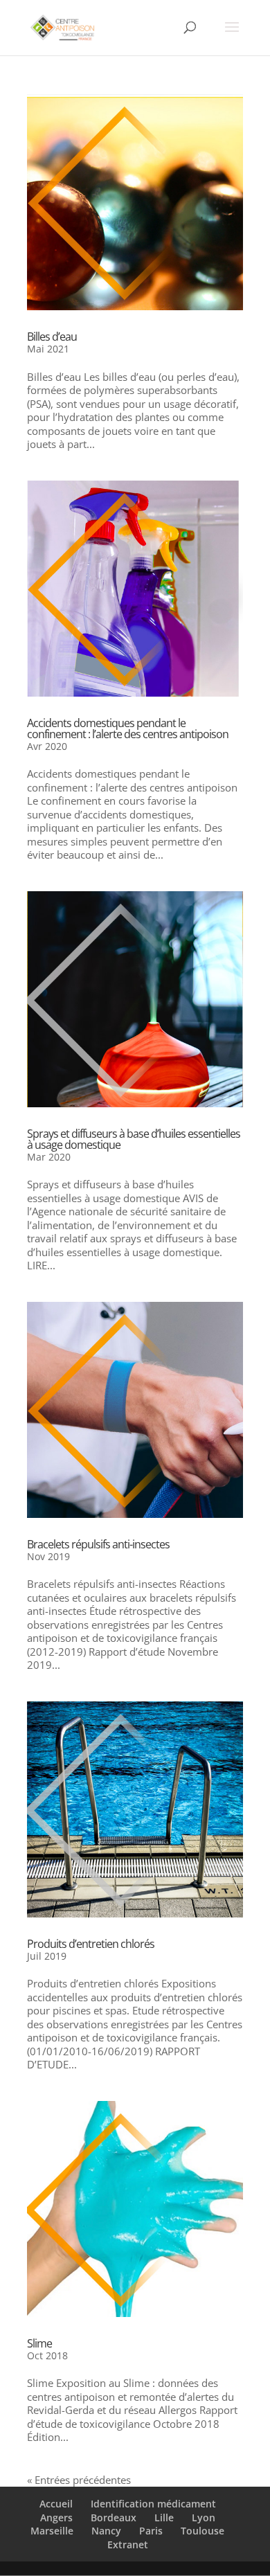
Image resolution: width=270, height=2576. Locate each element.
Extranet (128, 2544)
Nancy (106, 2531)
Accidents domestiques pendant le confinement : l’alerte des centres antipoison (128, 728)
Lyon (204, 2517)
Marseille (52, 2531)
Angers (56, 2517)
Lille (164, 2517)
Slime (39, 2343)
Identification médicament (153, 2504)
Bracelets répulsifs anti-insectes (98, 1544)
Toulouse (202, 2531)
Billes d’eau (52, 337)
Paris (151, 2531)
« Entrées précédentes (79, 2480)
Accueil (56, 2504)
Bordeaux (114, 2517)
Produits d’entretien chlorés (91, 1944)
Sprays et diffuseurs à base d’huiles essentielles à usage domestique (134, 1139)
